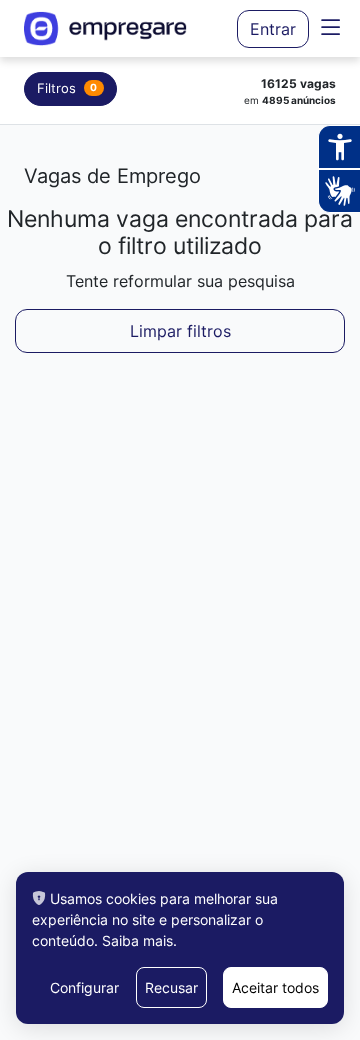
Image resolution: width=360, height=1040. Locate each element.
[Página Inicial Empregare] (114, 28)
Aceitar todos (275, 987)
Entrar (273, 29)
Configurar (84, 987)
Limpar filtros (180, 331)
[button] (330, 28)
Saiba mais (137, 940)
